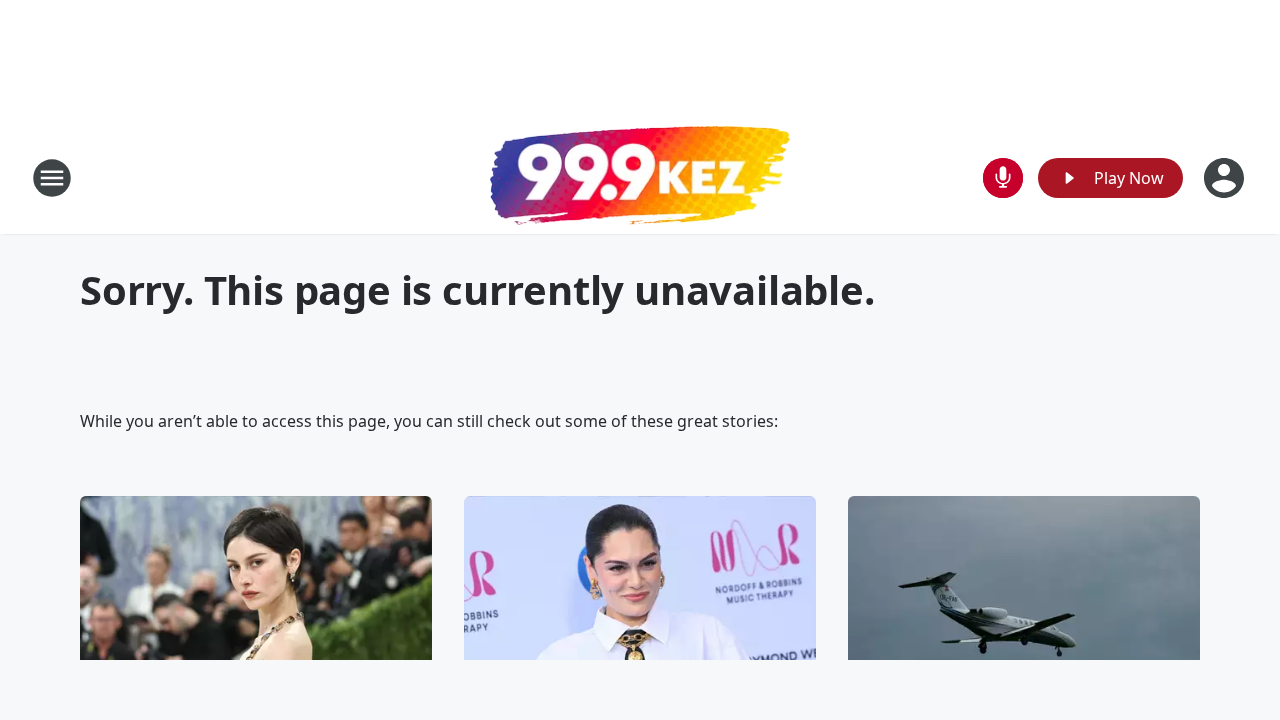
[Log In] (1226, 178)
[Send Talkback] (1003, 178)
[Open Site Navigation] (52, 178)
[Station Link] (640, 178)
